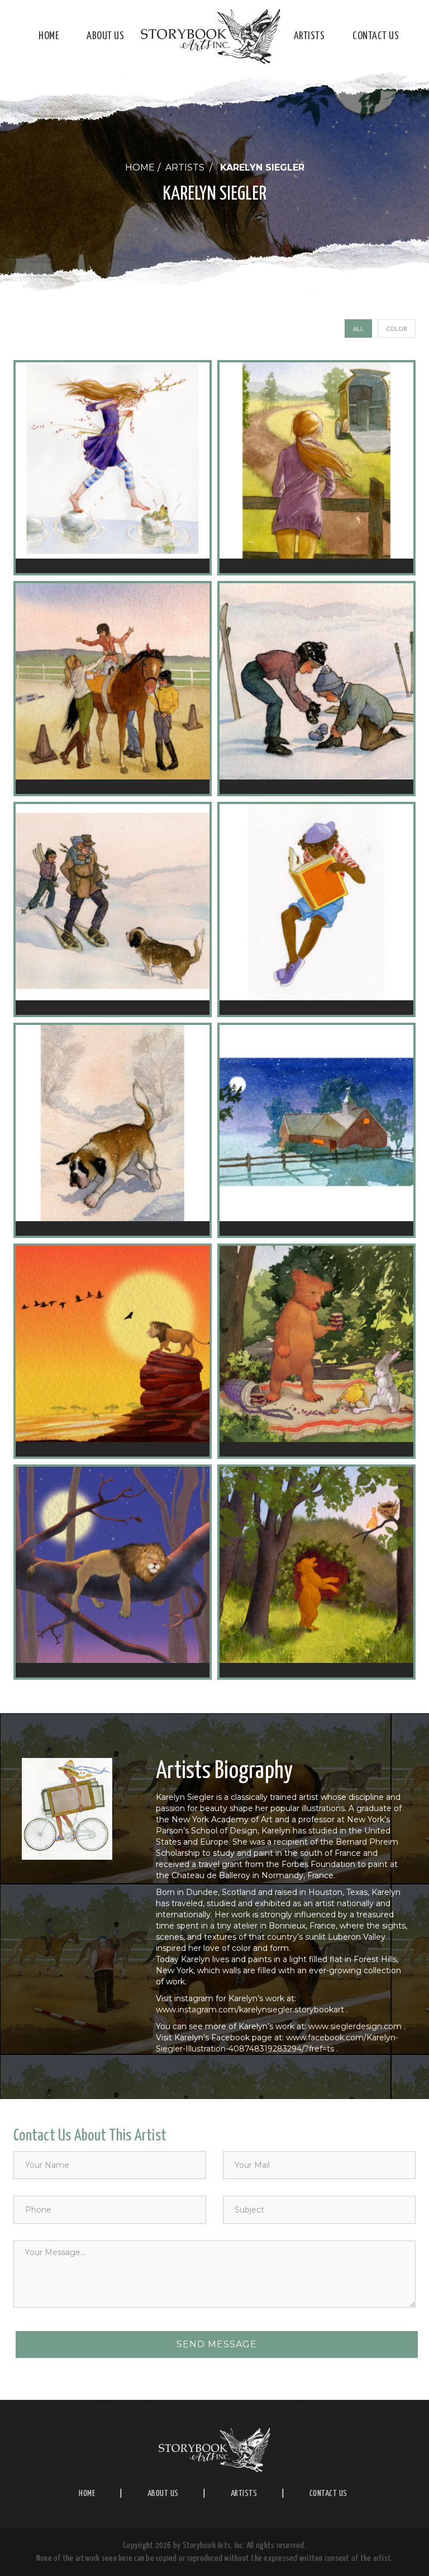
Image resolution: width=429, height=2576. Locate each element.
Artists (309, 36)
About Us (105, 36)
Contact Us (376, 36)
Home (49, 36)
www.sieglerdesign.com (355, 2026)
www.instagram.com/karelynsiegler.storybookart (250, 2010)
